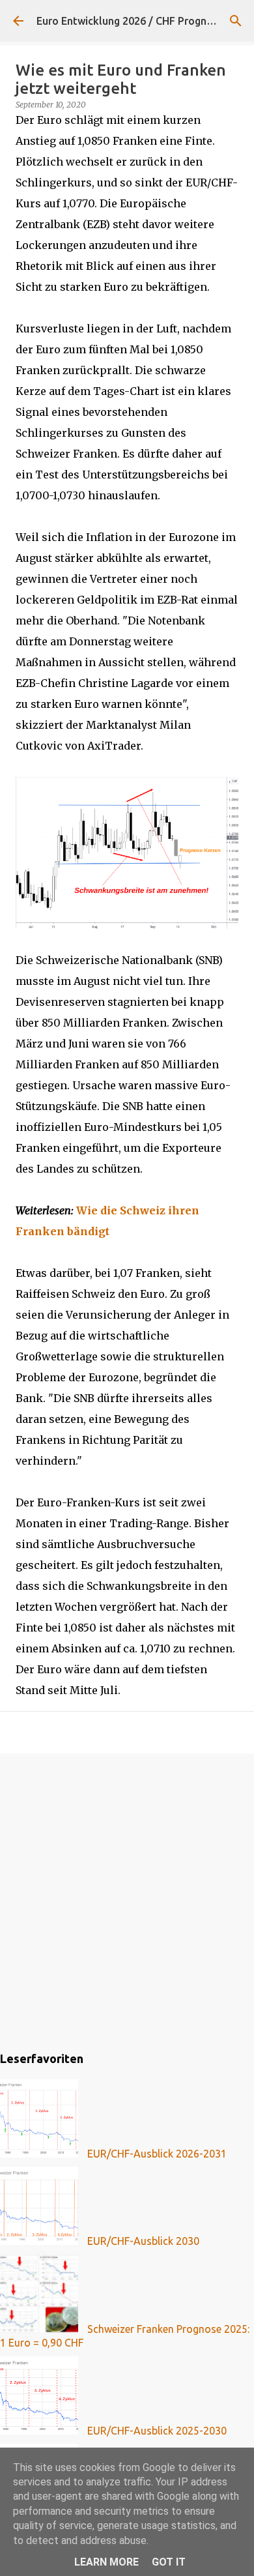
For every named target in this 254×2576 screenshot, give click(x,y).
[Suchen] (236, 21)
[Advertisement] (127, 1900)
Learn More (106, 2562)
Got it (169, 2562)
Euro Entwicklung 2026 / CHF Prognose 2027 (143, 21)
